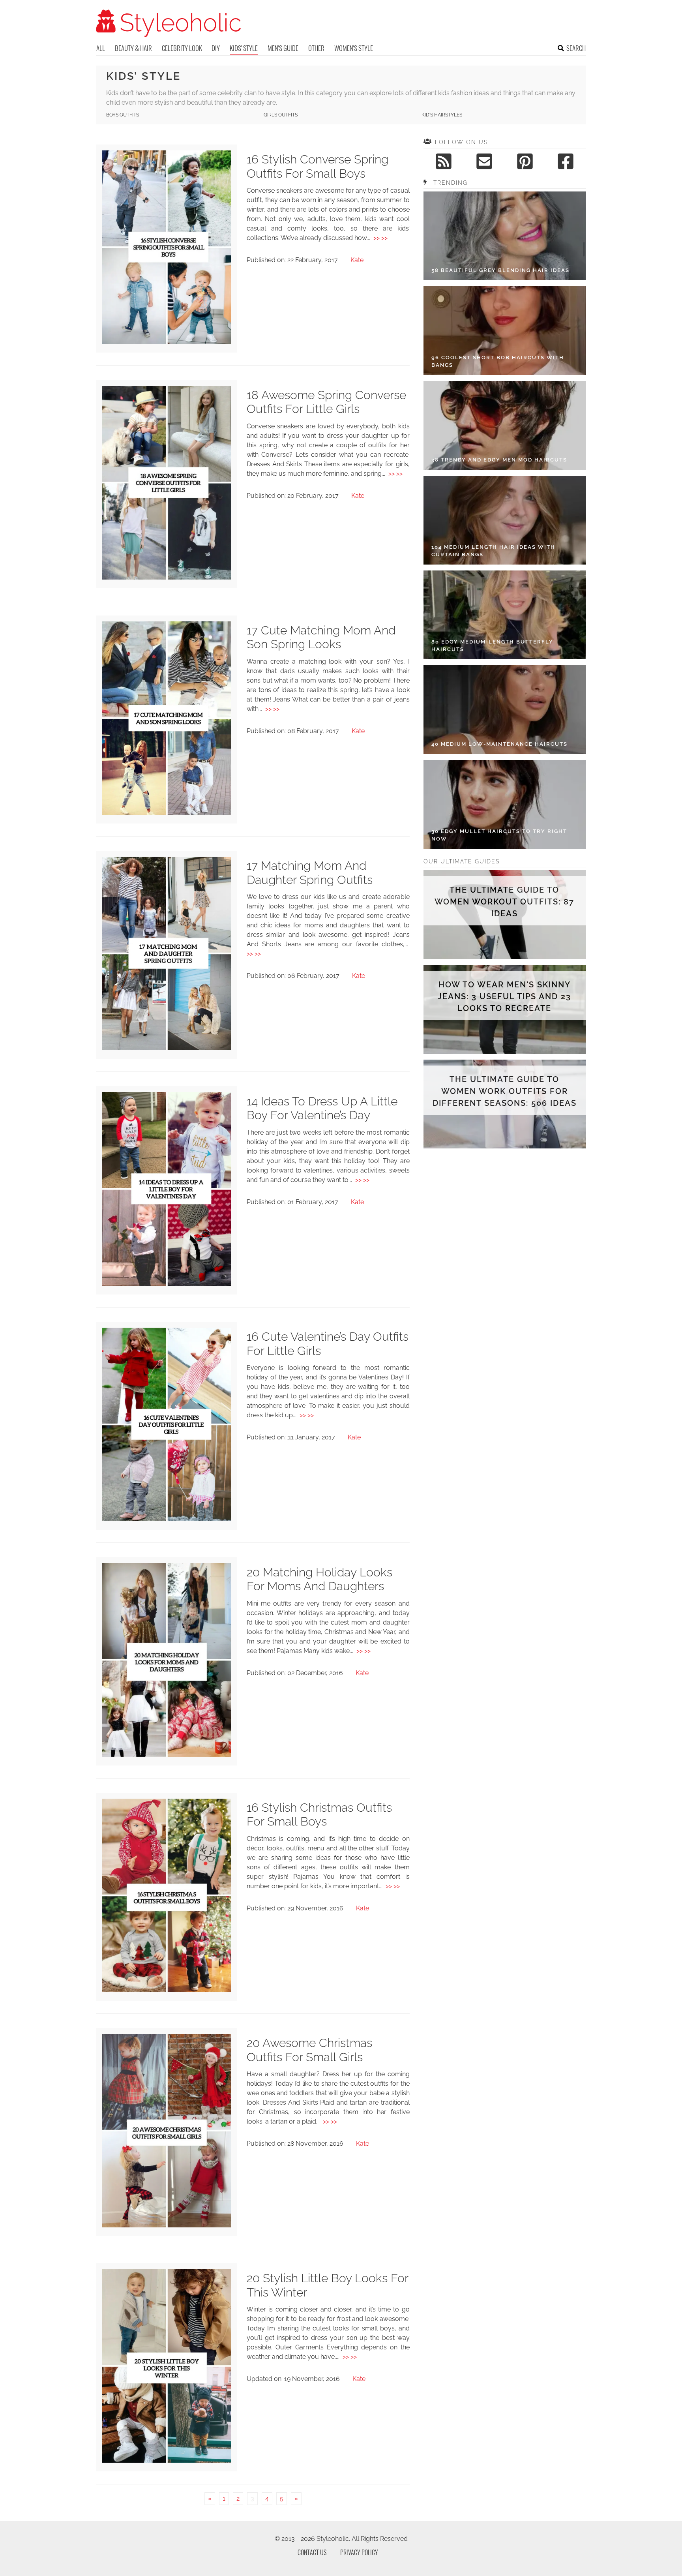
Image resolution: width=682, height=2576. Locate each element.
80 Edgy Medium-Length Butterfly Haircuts (492, 646)
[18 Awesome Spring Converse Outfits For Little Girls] (167, 577)
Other (316, 48)
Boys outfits (123, 115)
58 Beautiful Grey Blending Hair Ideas (500, 270)
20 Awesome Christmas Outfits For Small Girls (309, 2050)
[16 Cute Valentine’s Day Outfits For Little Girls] (167, 1519)
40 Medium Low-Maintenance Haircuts (499, 744)
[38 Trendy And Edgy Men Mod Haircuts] (505, 425)
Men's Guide (283, 48)
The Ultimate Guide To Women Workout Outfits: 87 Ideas (504, 902)
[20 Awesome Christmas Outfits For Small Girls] (167, 2225)
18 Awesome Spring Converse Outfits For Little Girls (326, 402)
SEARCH (576, 48)
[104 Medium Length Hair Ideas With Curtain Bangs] (505, 520)
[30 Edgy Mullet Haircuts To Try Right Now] (505, 804)
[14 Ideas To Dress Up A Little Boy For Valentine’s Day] (167, 1284)
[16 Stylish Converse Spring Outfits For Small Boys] (167, 342)
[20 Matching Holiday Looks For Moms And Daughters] (167, 1755)
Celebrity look (182, 48)
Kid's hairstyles (442, 115)
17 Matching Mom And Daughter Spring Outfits (310, 873)
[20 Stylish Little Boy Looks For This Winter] (167, 2461)
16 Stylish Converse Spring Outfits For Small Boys (318, 166)
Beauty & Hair (133, 48)
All (101, 48)
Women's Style (354, 48)
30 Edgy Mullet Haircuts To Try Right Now (499, 835)
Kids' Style (244, 48)
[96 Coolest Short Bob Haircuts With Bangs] (505, 331)
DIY (216, 48)
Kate (357, 260)
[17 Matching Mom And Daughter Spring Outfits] (167, 1048)
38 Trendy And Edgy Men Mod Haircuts (499, 460)
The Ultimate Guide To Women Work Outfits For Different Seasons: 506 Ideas (505, 1091)
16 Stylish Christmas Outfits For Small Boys (319, 1815)
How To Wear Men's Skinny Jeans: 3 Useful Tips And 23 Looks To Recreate (504, 996)
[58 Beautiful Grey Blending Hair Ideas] (505, 236)
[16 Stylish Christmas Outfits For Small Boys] (167, 1990)
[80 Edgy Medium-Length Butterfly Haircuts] (505, 615)
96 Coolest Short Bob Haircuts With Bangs (498, 361)
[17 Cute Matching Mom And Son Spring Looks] (167, 813)
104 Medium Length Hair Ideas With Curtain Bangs (493, 551)
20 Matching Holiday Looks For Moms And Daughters (319, 1579)
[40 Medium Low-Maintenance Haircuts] (505, 710)
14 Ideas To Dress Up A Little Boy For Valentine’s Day (322, 1108)
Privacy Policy (359, 2552)
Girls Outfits (281, 115)
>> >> (380, 238)
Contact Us (312, 2552)
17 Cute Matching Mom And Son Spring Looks (321, 637)
